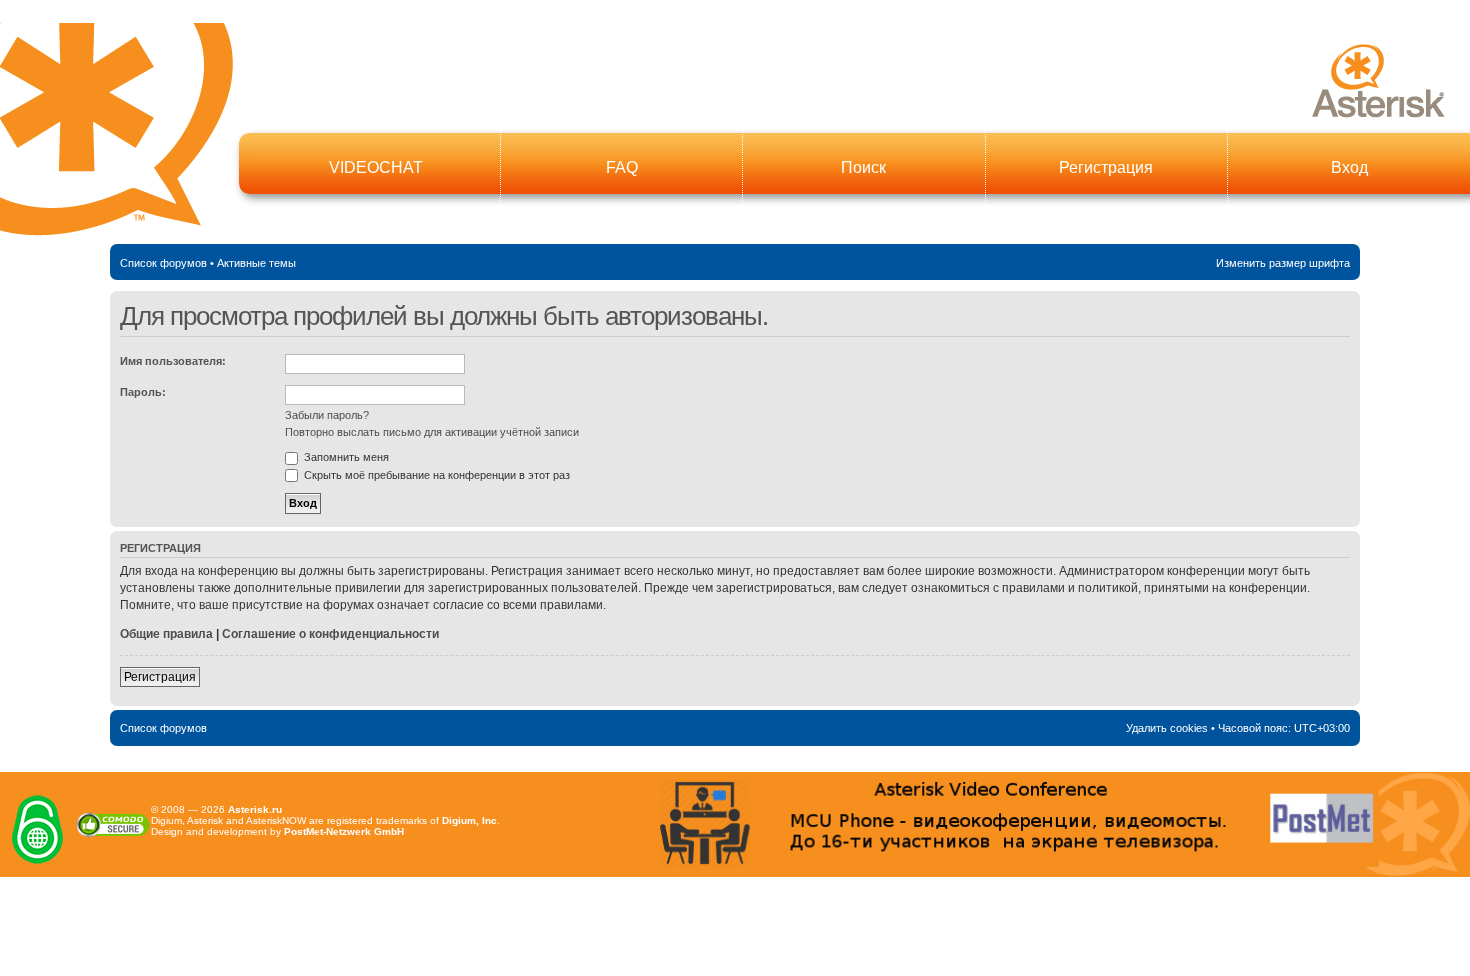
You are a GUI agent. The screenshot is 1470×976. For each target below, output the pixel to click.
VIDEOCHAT (376, 167)
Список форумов (163, 263)
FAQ (622, 167)
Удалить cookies (1167, 728)
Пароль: (143, 392)
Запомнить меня (345, 457)
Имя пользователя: (173, 361)
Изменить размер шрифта (1283, 263)
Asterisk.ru (255, 809)
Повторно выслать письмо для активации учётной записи (432, 432)
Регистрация (1106, 167)
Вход (1349, 167)
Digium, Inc (469, 820)
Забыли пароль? (327, 415)
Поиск (863, 167)
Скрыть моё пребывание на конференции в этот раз (435, 475)
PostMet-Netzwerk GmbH (344, 831)
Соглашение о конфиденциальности (330, 634)
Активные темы (256, 263)
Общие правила (166, 634)
